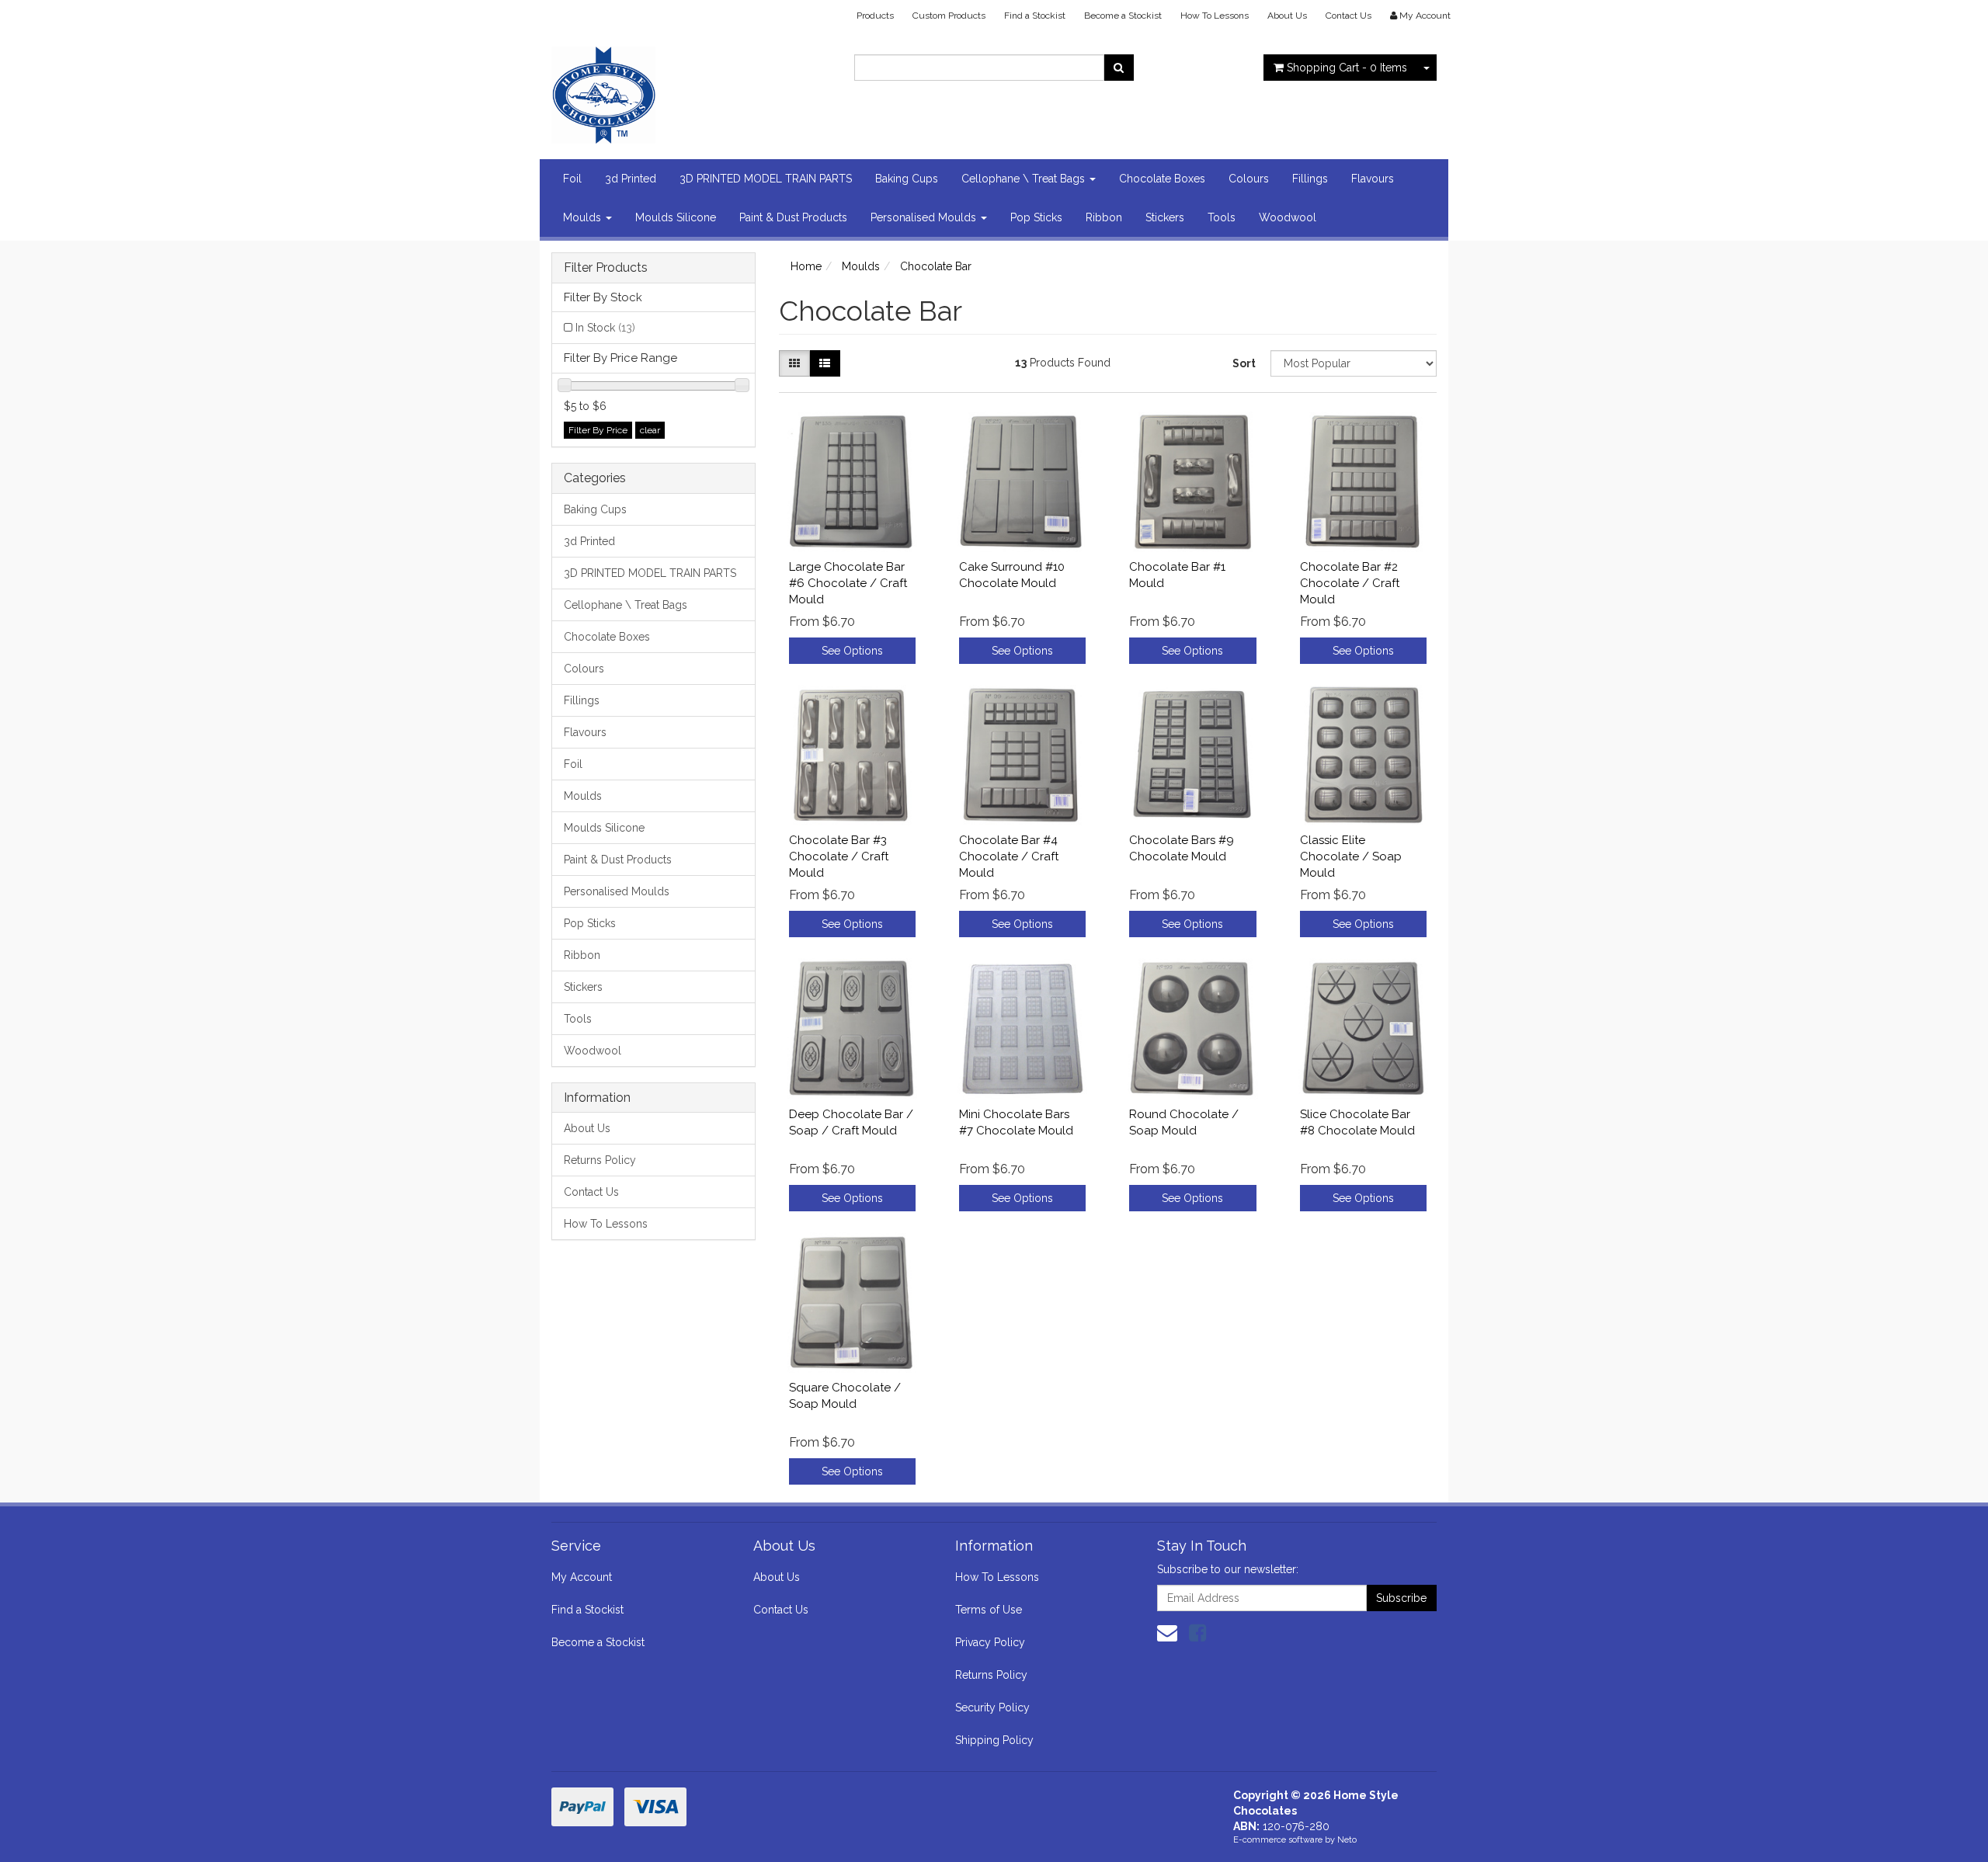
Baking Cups (907, 179)
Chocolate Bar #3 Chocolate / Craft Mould (839, 856)
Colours (1249, 179)
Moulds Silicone (676, 217)
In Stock (605, 328)
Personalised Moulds (925, 217)
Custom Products (949, 16)
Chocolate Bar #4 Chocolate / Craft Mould (1009, 856)
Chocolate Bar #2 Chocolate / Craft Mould (1350, 583)
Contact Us (1349, 16)
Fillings (1310, 179)
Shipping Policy (994, 1740)
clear (650, 430)
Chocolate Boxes (1162, 179)
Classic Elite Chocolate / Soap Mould (1351, 856)
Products (875, 16)
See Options (852, 651)
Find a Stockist (1035, 16)
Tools (1222, 217)
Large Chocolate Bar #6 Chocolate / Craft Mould (848, 583)
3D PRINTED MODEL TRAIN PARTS (766, 179)
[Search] (1119, 68)
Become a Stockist (1123, 16)
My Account (582, 1577)
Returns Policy (600, 1160)
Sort (1244, 363)
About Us (1287, 16)
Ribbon (1104, 217)
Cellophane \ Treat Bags (1025, 179)
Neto (1347, 1840)
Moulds (584, 217)
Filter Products (606, 268)
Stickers (1165, 217)
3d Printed (631, 179)
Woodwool (1288, 217)
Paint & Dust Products (793, 217)
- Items (1347, 68)
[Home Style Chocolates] (691, 90)
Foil (572, 179)
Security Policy (992, 1707)
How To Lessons (1215, 16)
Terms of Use (989, 1610)
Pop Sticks (1036, 217)
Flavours (1373, 179)
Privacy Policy (990, 1642)
